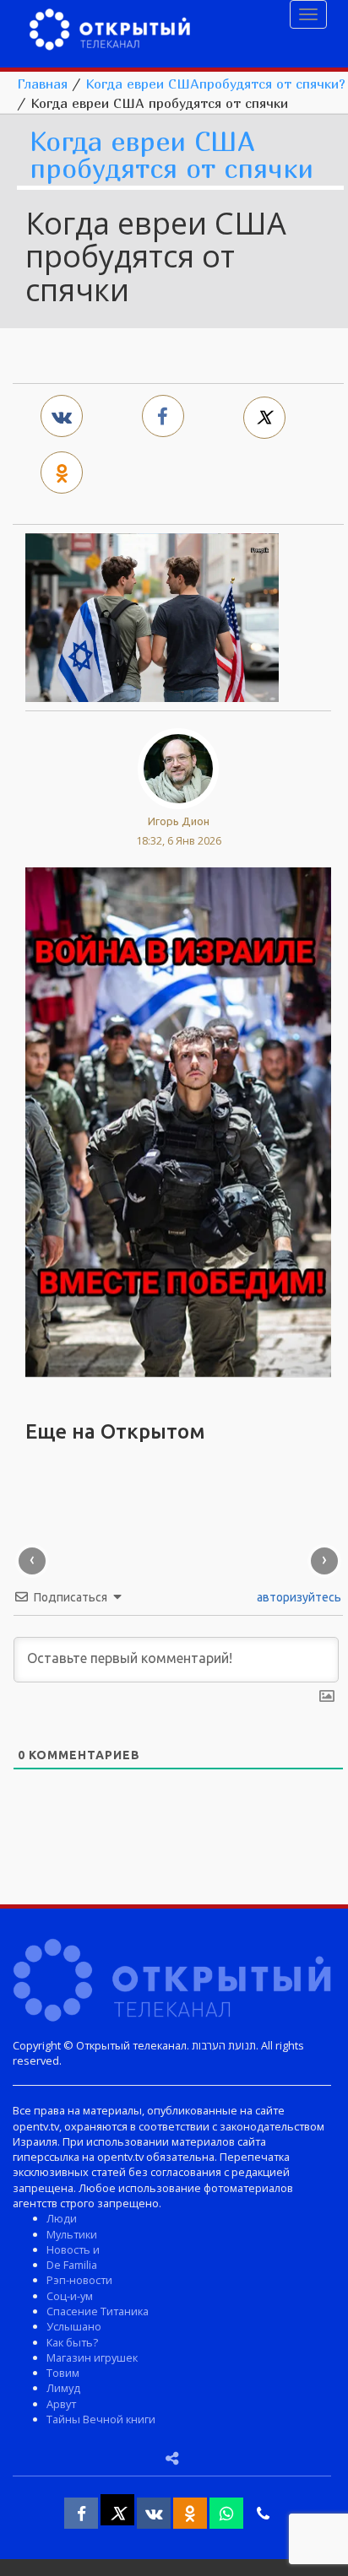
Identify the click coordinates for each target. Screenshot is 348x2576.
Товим (63, 2373)
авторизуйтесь (298, 1597)
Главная (42, 84)
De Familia (72, 2265)
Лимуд (63, 2388)
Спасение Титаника (98, 2311)
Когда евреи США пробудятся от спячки (171, 156)
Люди (62, 2218)
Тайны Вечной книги (101, 2419)
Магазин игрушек (92, 2357)
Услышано (74, 2326)
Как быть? (72, 2342)
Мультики (72, 2234)
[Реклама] (178, 1121)
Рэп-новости (79, 2280)
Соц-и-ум (70, 2296)
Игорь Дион (179, 821)
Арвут (61, 2404)
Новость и (73, 2249)
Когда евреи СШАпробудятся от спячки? (215, 84)
